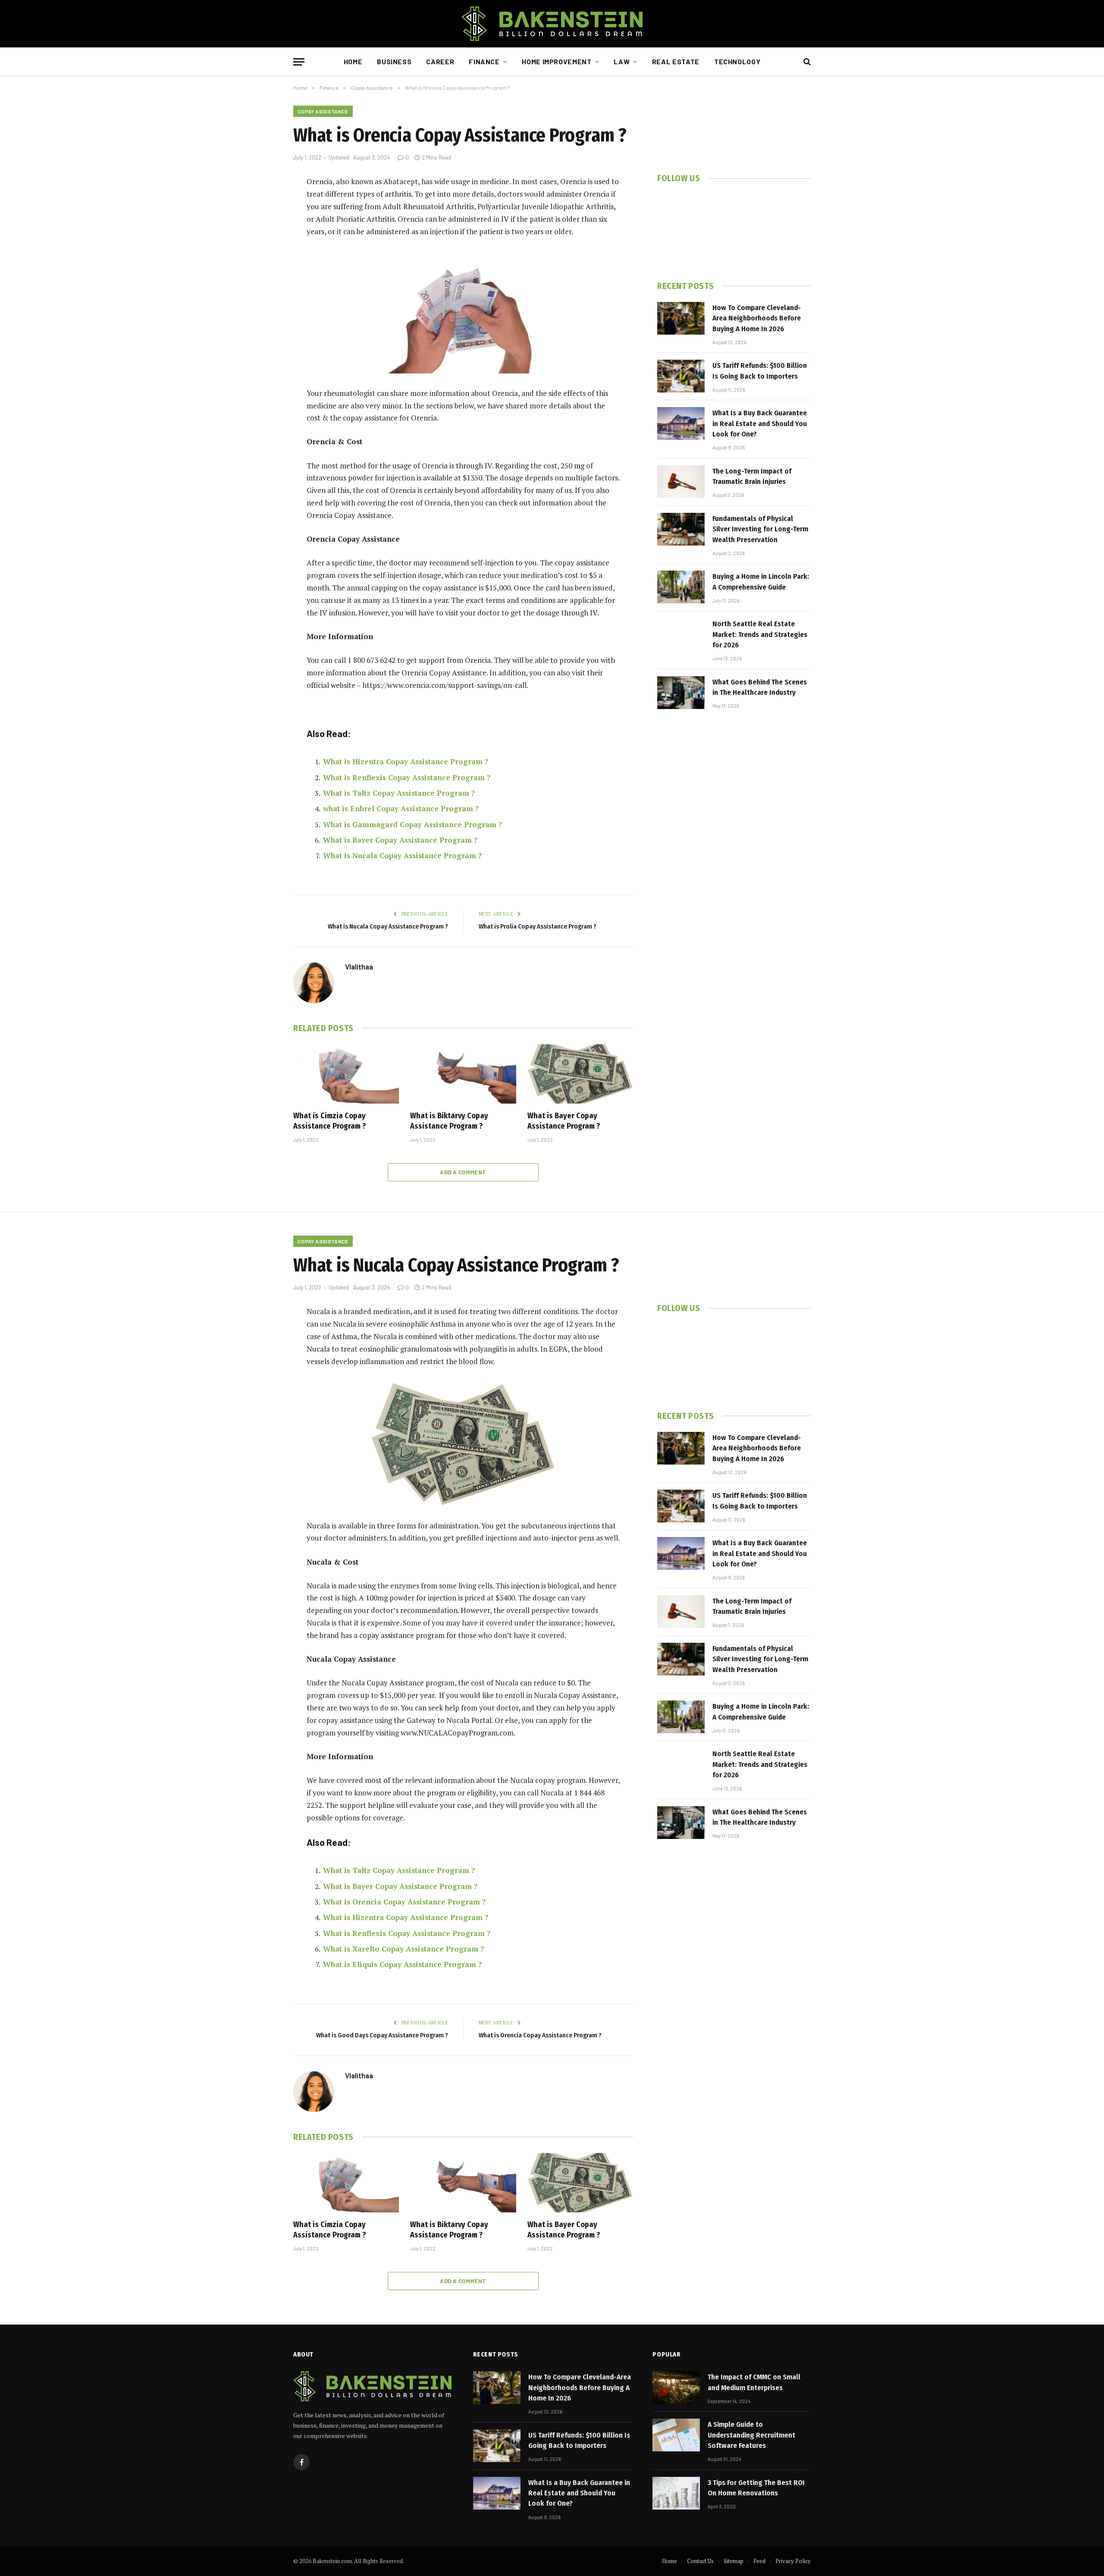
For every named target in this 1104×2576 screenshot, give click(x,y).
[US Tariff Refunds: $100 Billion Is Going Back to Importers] (681, 376)
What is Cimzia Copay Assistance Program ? (329, 1121)
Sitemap (734, 2561)
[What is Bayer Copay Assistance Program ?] (580, 1074)
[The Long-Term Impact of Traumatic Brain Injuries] (681, 482)
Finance (484, 61)
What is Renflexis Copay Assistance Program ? (407, 777)
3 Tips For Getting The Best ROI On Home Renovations (756, 2488)
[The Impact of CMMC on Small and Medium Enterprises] (676, 2388)
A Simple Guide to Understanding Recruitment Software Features (751, 2435)
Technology (737, 61)
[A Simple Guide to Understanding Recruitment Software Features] (676, 2435)
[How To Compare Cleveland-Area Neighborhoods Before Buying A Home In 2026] (681, 318)
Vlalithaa (359, 966)
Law (622, 61)
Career (440, 61)
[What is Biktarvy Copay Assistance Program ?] (463, 1074)
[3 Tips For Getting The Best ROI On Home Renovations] (676, 2493)
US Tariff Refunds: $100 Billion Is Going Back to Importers (760, 371)
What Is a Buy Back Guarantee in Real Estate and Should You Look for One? (760, 424)
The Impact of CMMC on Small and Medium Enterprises (754, 2382)
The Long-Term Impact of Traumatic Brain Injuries (752, 476)
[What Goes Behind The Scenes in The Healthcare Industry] (681, 693)
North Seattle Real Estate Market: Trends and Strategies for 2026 (760, 634)
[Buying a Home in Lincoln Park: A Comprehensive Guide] (681, 587)
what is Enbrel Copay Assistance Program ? (401, 808)
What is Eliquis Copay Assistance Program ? (402, 1964)
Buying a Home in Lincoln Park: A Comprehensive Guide (761, 582)
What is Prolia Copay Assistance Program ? (538, 926)
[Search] (806, 62)
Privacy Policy (793, 2561)
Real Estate (676, 61)
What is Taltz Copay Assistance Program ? (399, 793)
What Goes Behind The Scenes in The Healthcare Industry (760, 687)
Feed (759, 2561)
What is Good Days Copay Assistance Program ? (382, 2035)
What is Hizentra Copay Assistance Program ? (406, 761)
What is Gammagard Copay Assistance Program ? (412, 824)
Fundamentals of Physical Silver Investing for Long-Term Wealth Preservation (760, 529)
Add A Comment (463, 1172)
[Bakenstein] (552, 24)
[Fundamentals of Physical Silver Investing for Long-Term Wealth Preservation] (681, 529)
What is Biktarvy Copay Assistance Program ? (449, 1121)
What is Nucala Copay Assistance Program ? (402, 855)
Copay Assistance (323, 111)
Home (353, 61)
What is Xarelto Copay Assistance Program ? (403, 1949)
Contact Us (700, 2561)
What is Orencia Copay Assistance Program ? (404, 1902)
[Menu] (299, 62)
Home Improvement (557, 61)
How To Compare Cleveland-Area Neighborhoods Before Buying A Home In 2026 (757, 318)
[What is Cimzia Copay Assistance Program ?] (346, 1074)
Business (394, 61)
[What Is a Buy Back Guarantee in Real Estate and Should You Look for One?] (681, 424)
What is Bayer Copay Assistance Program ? (400, 840)
